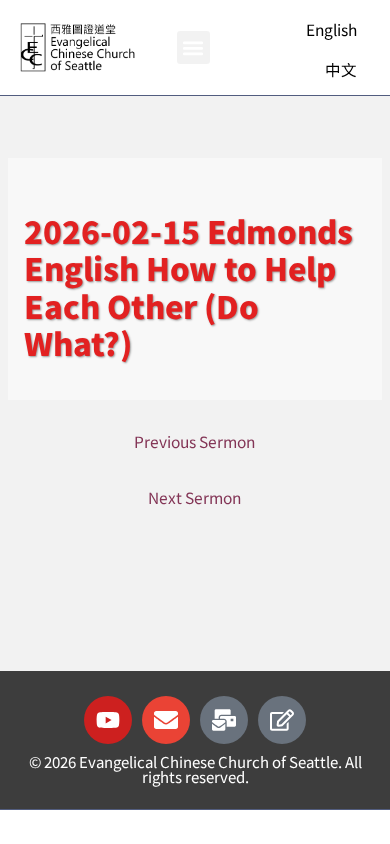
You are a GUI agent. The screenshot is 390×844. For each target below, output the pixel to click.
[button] (193, 47)
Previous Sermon (194, 441)
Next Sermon (194, 497)
